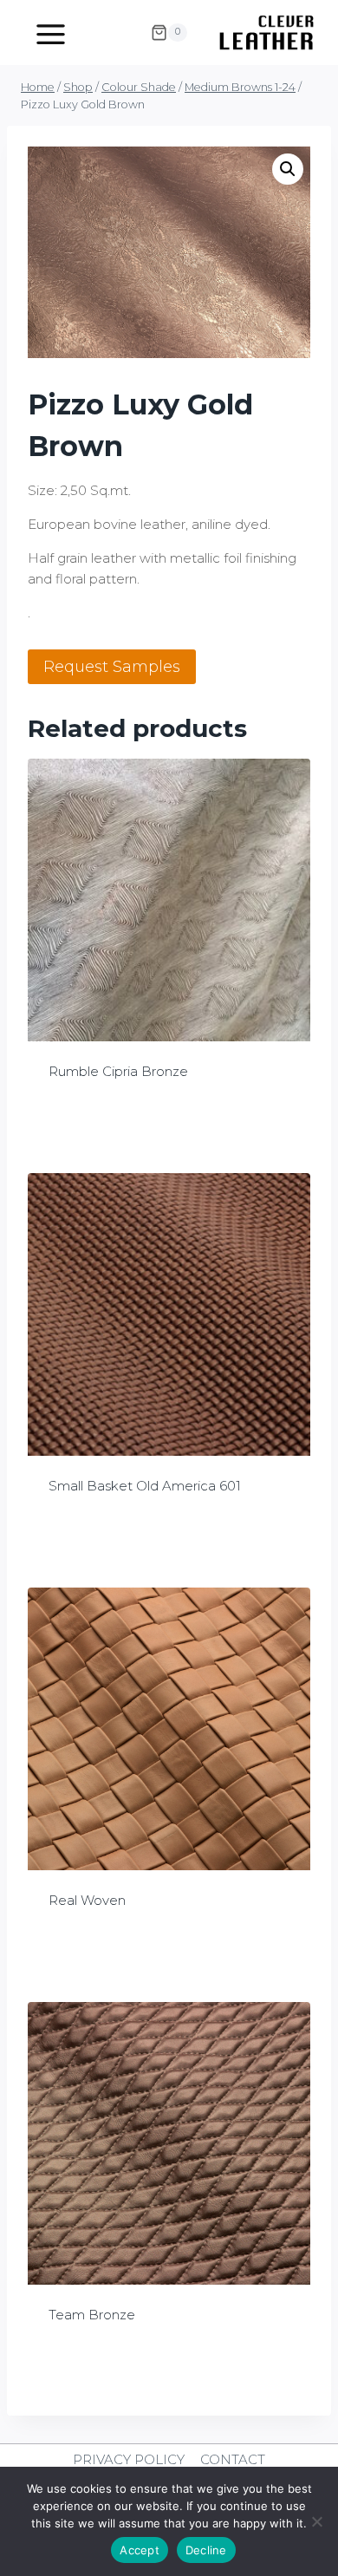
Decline (206, 2550)
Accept (140, 2550)
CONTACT (233, 2459)
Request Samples (112, 667)
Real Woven (87, 1900)
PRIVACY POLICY (129, 2459)
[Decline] (316, 2521)
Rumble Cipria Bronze (118, 1071)
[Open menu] (51, 32)
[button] (288, 169)
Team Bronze (92, 2315)
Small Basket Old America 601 (145, 1486)
